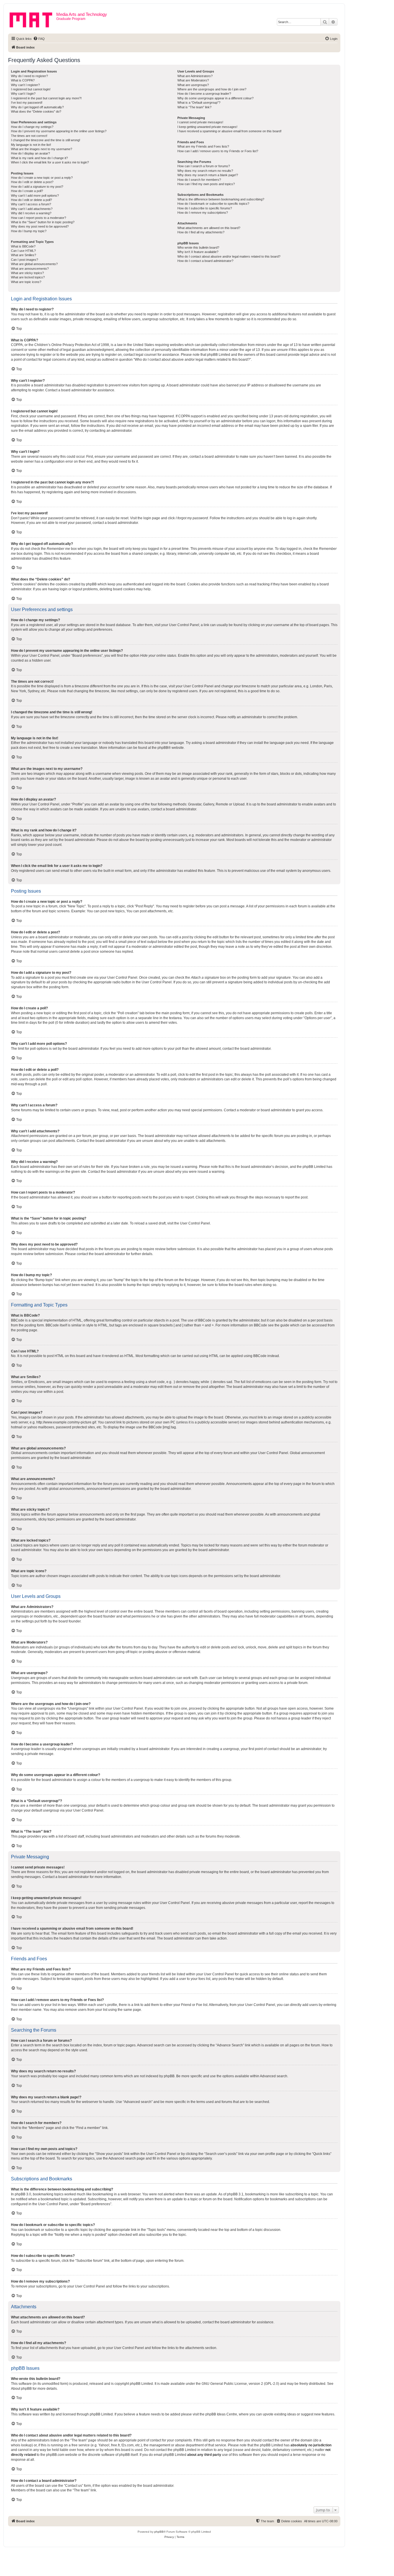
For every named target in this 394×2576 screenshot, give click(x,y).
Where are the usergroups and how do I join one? (212, 89)
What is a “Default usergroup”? (199, 103)
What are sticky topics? (27, 273)
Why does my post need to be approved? (40, 226)
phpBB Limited (141, 2384)
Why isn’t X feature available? (198, 252)
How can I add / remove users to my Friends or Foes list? (218, 151)
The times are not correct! (29, 136)
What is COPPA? (23, 80)
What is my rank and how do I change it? (39, 158)
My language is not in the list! (31, 145)
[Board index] (33, 19)
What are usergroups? (193, 85)
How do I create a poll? (27, 191)
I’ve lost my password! (27, 103)
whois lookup (21, 2445)
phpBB (163, 748)
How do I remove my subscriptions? (203, 213)
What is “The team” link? (194, 107)
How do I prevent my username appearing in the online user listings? (59, 131)
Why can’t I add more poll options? (35, 196)
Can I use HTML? (23, 251)
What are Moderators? (193, 80)
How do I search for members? (199, 180)
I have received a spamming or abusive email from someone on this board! (229, 131)
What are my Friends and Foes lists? (203, 146)
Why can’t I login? (23, 94)
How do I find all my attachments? (201, 232)
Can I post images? (25, 260)
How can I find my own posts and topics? (206, 184)
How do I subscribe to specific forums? (205, 208)
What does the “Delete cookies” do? (36, 111)
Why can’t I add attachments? (32, 209)
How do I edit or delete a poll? (31, 200)
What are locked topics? (28, 277)
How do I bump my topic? (29, 231)
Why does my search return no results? (205, 171)
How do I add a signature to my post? (37, 187)
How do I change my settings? (32, 127)
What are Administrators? (195, 76)
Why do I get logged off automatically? (37, 107)
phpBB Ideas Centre (221, 2414)
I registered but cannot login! (31, 89)
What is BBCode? (23, 246)
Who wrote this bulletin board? (198, 247)
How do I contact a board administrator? (205, 261)
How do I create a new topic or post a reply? (42, 178)
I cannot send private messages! (200, 122)
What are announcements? (30, 269)
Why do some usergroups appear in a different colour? (215, 98)
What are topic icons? (26, 282)
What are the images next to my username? (42, 149)
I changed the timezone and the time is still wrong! (46, 140)
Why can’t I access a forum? (31, 204)
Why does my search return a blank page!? (208, 175)
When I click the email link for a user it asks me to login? (50, 162)
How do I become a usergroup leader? (204, 94)
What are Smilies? (24, 255)
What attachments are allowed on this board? (209, 228)
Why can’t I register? (25, 85)
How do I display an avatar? (30, 153)
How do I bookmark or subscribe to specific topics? (213, 204)
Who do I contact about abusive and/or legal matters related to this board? (229, 256)
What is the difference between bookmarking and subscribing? (221, 199)
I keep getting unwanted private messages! (207, 127)
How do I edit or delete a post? (32, 182)
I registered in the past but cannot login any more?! (46, 98)
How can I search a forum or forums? (204, 166)
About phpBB (21, 2389)
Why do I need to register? (29, 76)
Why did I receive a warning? (31, 213)
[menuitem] (39, 39)
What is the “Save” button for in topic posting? (43, 222)
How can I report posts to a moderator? (39, 218)
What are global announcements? (34, 264)
